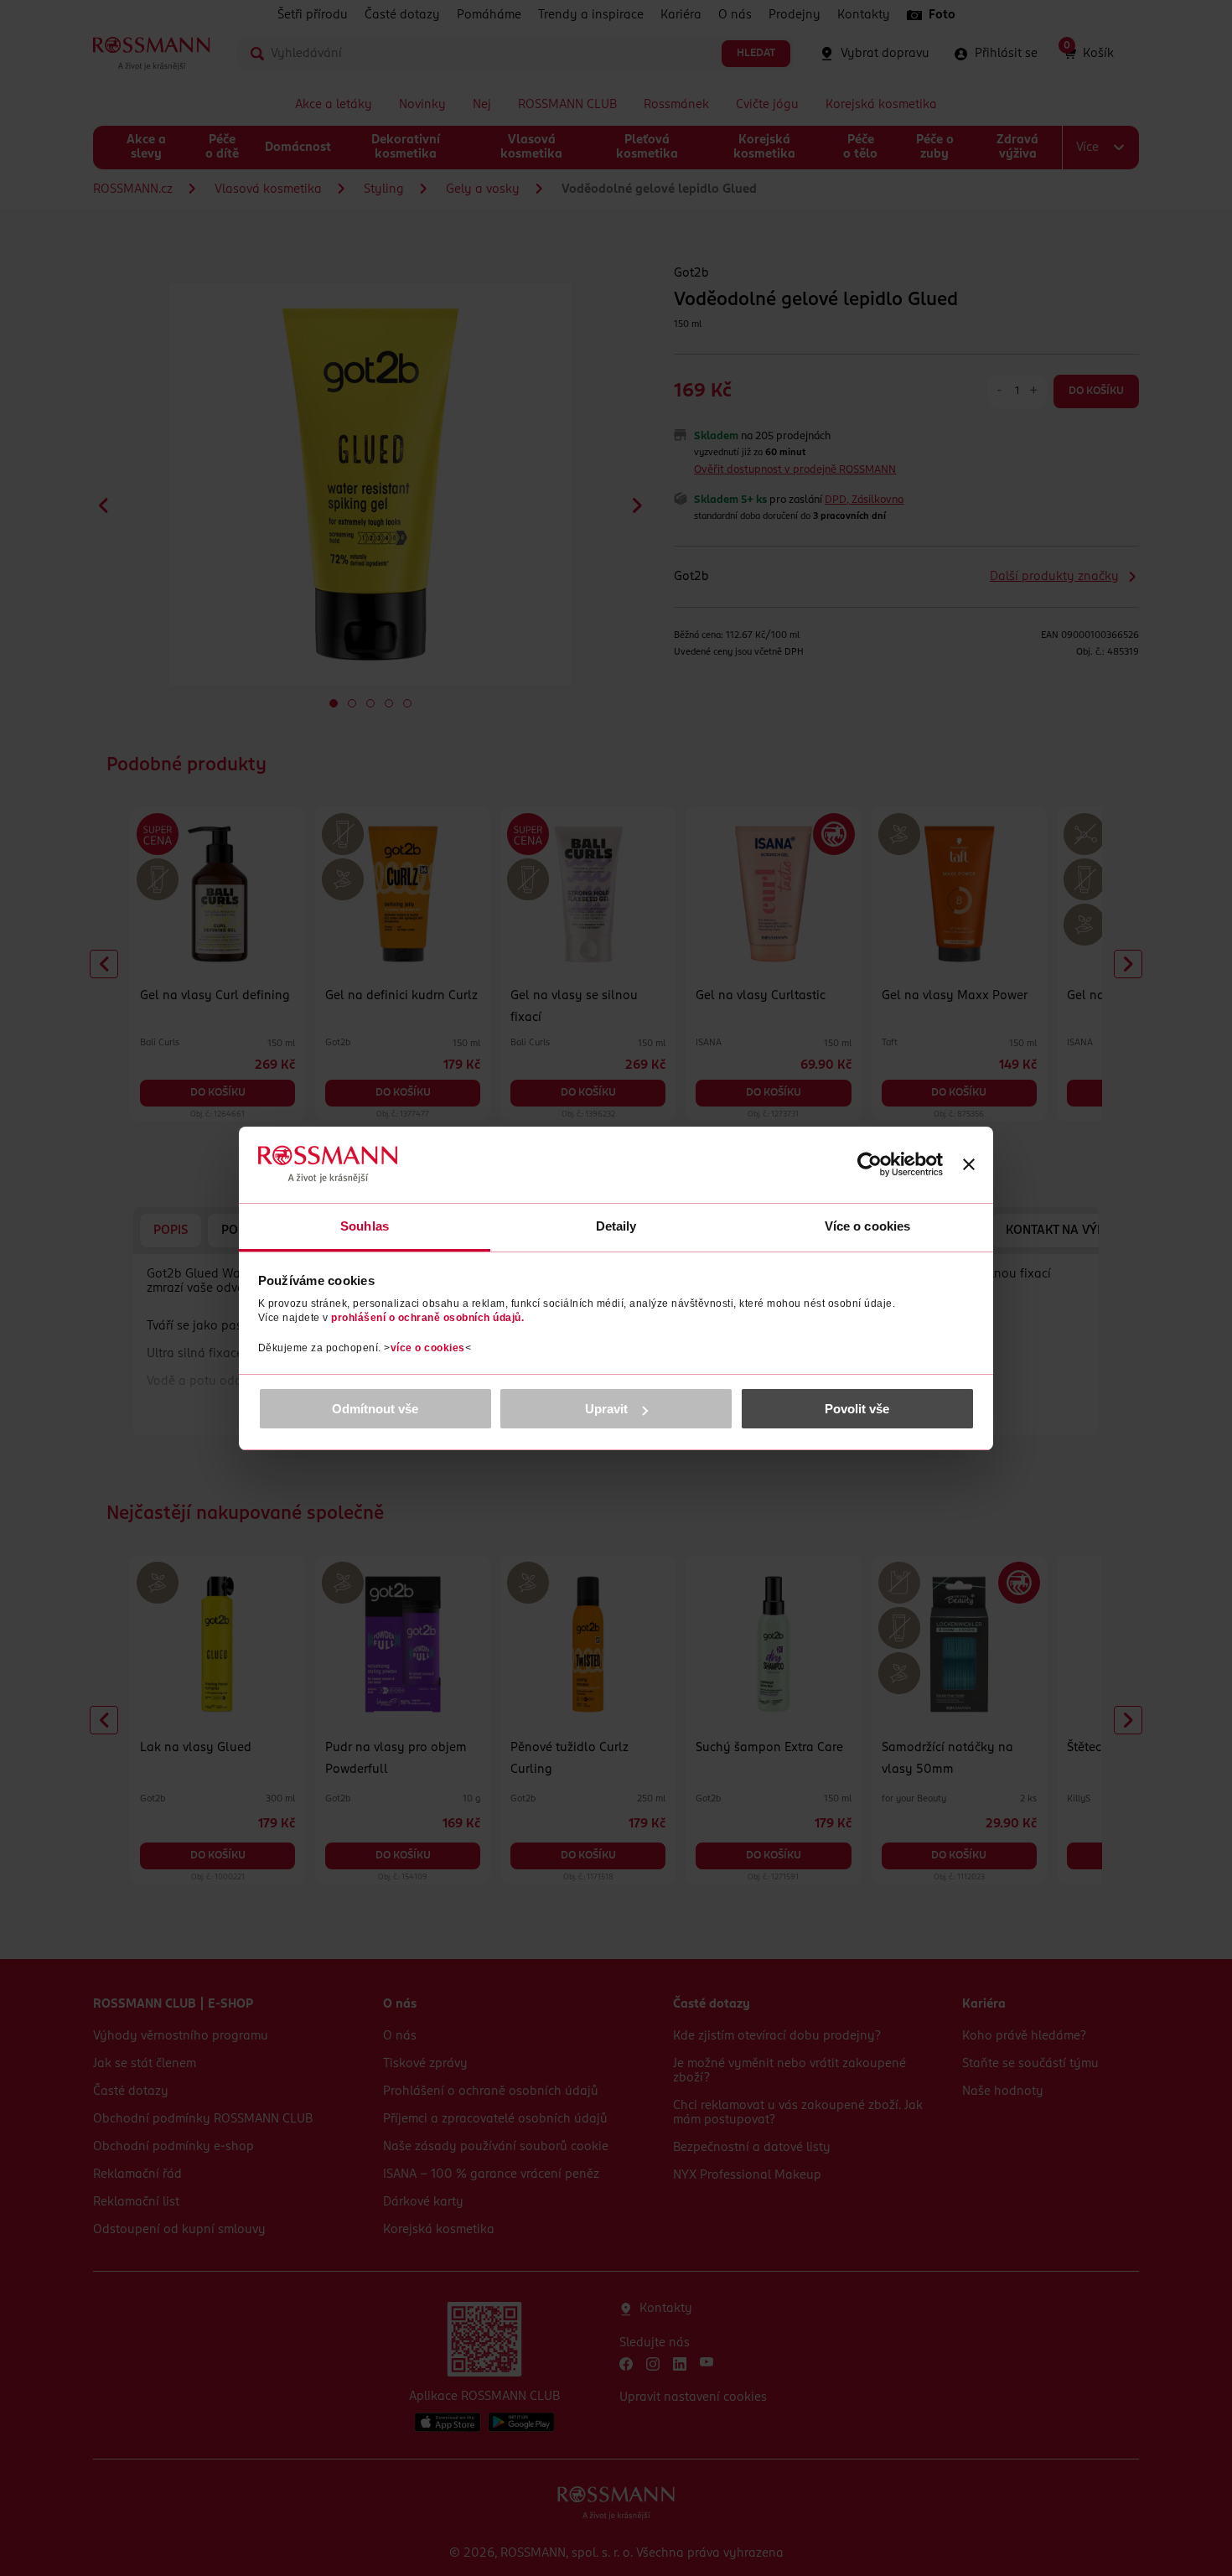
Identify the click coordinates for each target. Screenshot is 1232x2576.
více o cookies (428, 1348)
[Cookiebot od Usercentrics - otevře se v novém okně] (870, 1164)
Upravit (606, 1409)
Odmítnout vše (375, 1409)
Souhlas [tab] (365, 1226)
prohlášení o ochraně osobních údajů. (427, 1318)
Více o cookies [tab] (867, 1226)
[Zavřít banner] (969, 1164)
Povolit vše (857, 1409)
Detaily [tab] (616, 1226)
